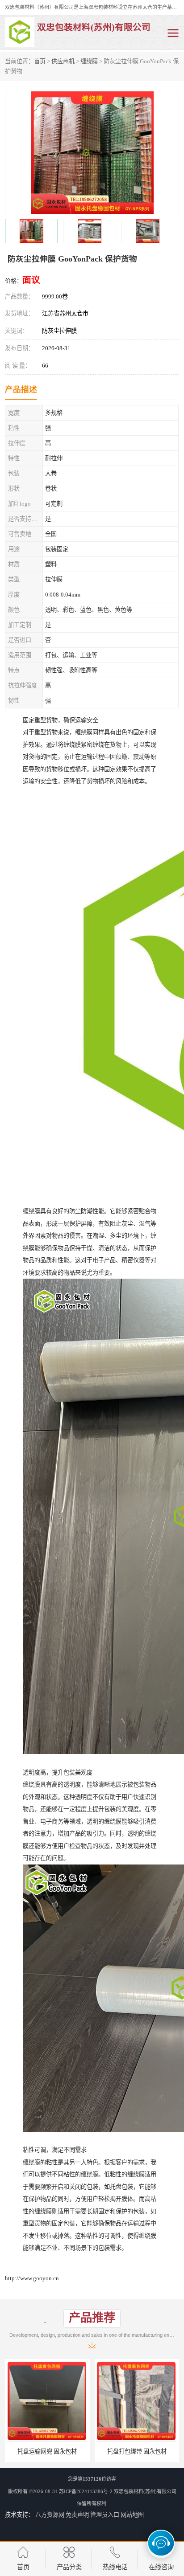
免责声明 (77, 2515)
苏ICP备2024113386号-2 (86, 2491)
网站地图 (132, 2515)
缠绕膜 (89, 61)
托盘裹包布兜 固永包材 (137, 2451)
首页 (40, 61)
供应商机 (63, 61)
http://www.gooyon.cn (32, 2278)
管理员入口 (105, 2515)
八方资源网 (50, 2515)
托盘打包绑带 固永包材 (47, 2451)
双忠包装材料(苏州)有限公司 (145, 2491)
